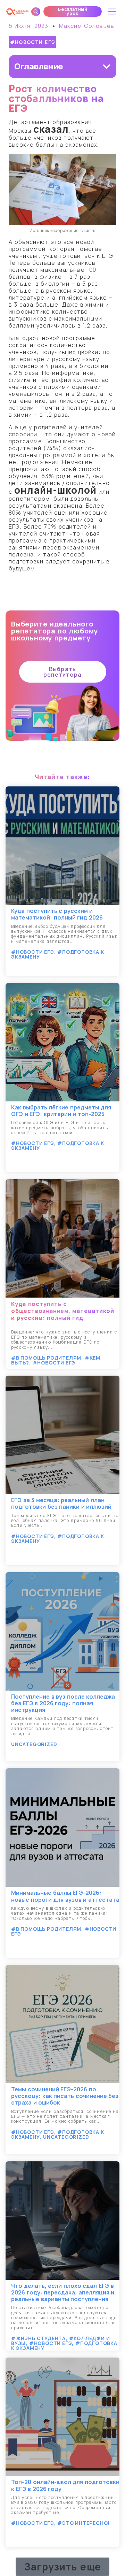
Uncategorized (34, 1744)
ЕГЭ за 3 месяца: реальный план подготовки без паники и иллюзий (61, 1503)
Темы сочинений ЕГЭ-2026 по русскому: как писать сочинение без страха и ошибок (65, 2096)
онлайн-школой (56, 490)
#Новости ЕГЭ (33, 42)
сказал (51, 129)
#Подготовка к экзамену (58, 954)
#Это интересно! (84, 2523)
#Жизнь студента (38, 2338)
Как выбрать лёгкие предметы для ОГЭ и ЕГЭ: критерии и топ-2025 (61, 1111)
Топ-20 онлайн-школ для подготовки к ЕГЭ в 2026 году (65, 2485)
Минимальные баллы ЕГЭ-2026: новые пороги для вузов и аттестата (65, 1896)
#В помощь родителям (46, 1358)
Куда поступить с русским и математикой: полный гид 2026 (57, 914)
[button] (73, 11)
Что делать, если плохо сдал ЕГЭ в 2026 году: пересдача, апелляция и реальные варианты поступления (63, 2292)
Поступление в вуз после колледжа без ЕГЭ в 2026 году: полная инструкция (63, 1703)
